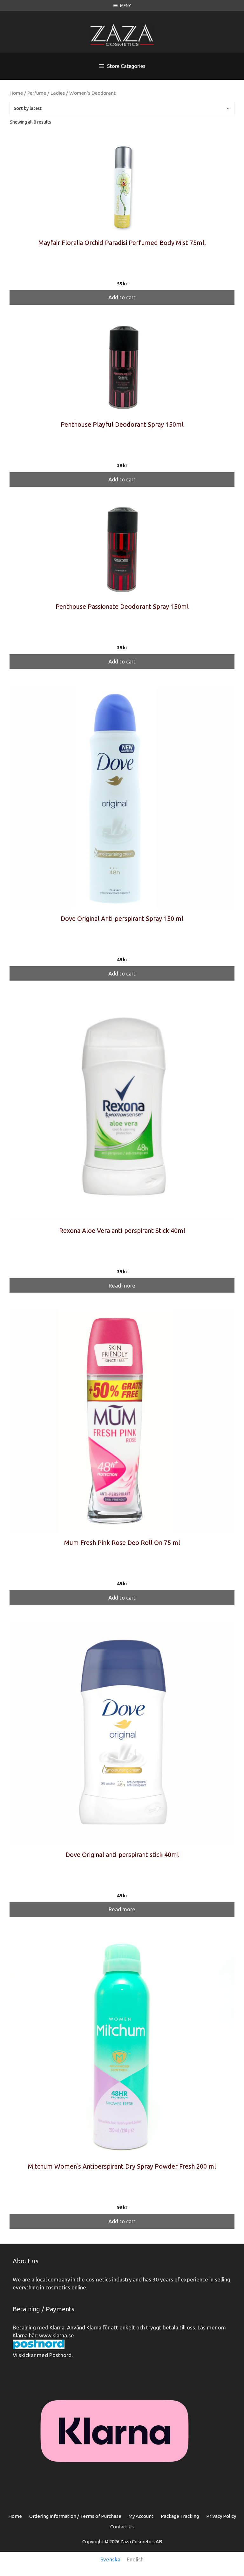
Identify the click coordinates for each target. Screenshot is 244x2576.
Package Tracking (180, 2516)
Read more (122, 1285)
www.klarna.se (57, 2335)
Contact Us (122, 2527)
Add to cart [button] (122, 297)
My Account (141, 2516)
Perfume (37, 93)
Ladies (58, 93)
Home (16, 93)
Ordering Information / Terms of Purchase (75, 2516)
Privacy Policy (221, 2516)
